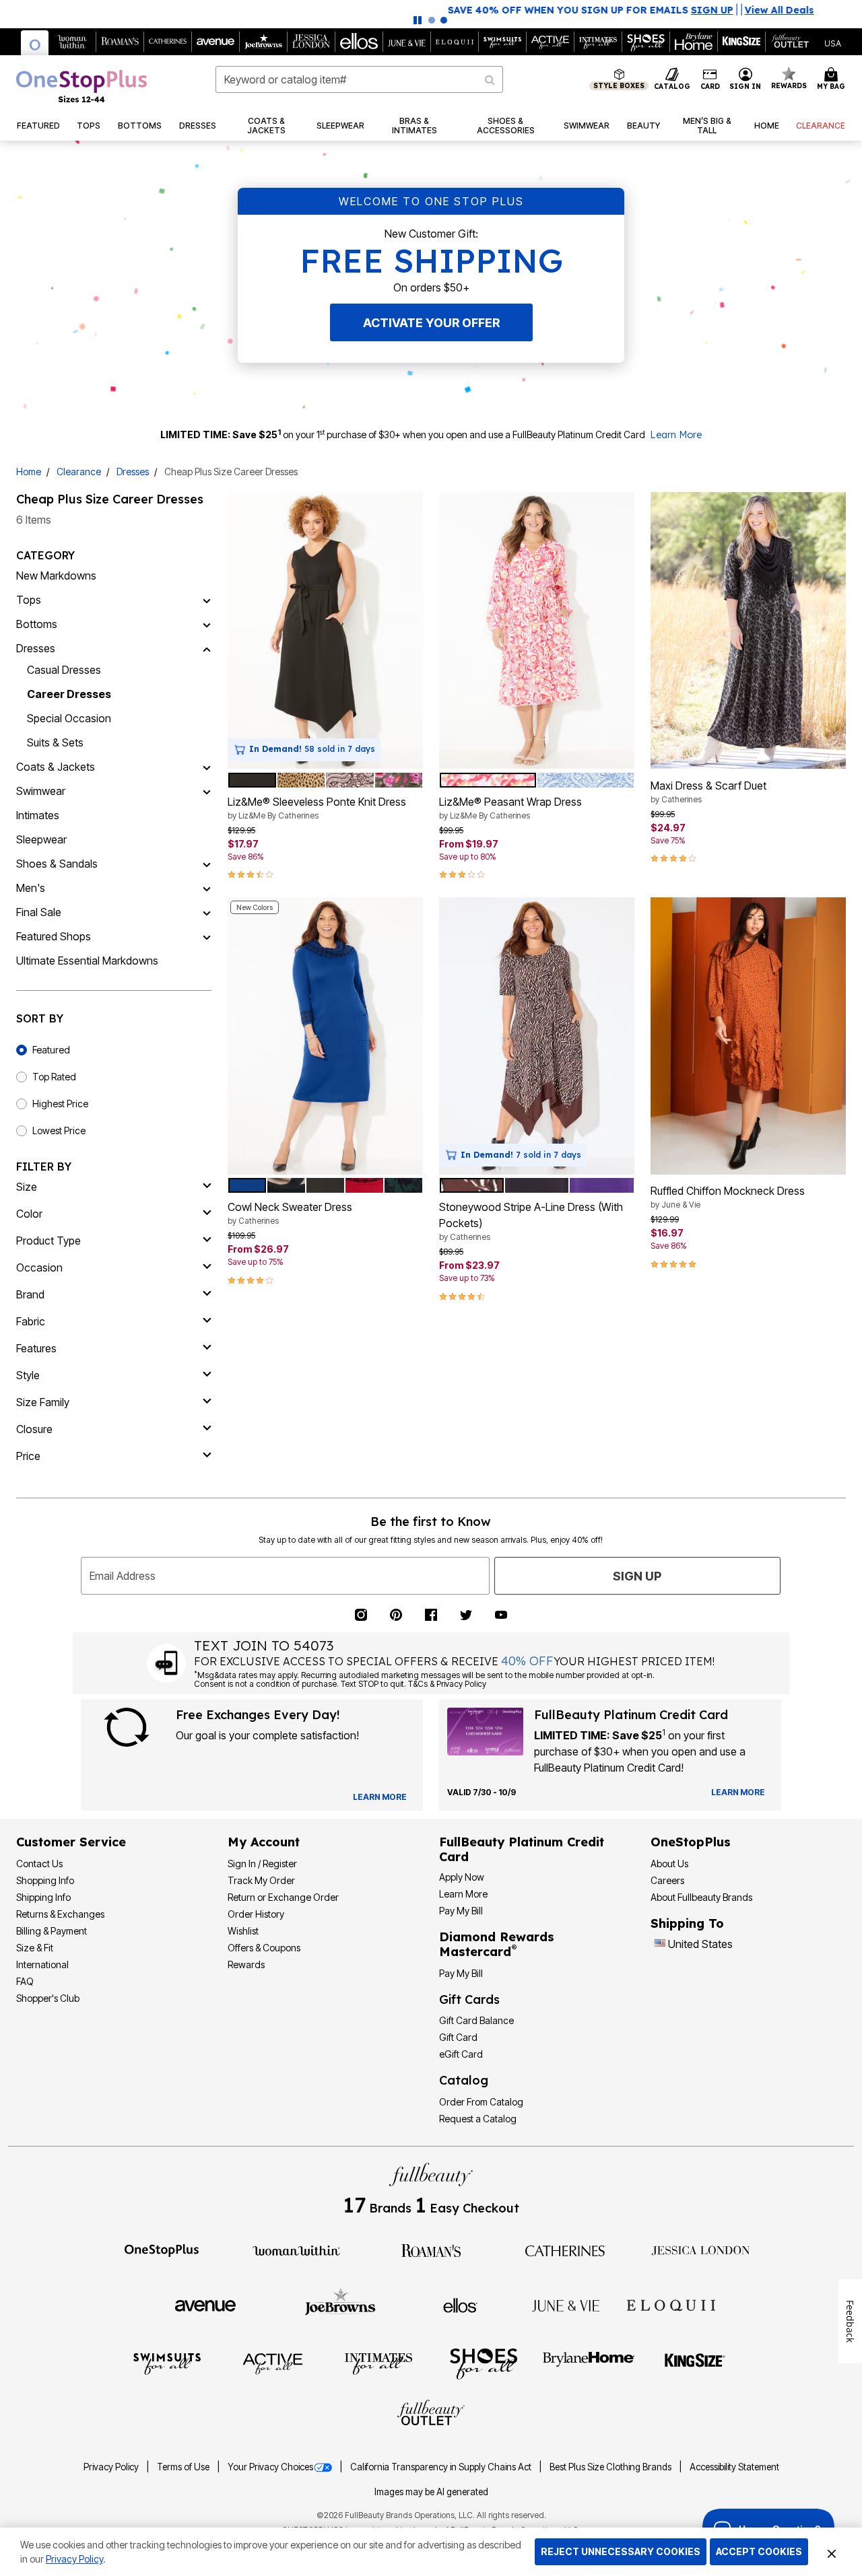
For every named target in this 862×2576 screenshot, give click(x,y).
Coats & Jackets (56, 767)
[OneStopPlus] (162, 2250)
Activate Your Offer (431, 323)
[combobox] (359, 79)
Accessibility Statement (734, 2467)
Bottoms (37, 624)
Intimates (38, 815)
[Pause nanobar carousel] (418, 20)
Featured (51, 1050)
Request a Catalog (478, 2119)
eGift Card (461, 2054)
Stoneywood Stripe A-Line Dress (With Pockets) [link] (531, 1221)
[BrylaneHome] (589, 2363)
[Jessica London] (701, 2250)
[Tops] (207, 600)
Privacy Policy (112, 2467)
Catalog (464, 2080)
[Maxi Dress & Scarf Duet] (748, 631)
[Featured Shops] (207, 936)
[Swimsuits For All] (167, 2363)
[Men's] (207, 888)
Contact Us (39, 1864)
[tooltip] (35, 43)
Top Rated (54, 1077)
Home (29, 472)
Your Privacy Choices (270, 2467)
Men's (31, 888)
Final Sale (39, 912)
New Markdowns (56, 576)
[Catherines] (566, 2250)
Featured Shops (54, 936)
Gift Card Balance (476, 2020)
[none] (325, 631)
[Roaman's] (431, 2250)
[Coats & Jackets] (207, 767)
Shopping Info (45, 1880)
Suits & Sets (55, 742)
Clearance (79, 472)
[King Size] (695, 2363)
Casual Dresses (64, 670)
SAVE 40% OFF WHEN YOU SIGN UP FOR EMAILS (391, 10)
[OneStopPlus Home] (81, 86)
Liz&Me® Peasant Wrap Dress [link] (510, 808)
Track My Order (261, 1880)
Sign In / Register (262, 1864)
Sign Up (637, 1576)
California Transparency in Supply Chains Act (442, 2467)
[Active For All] (273, 2363)
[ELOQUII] (671, 2303)
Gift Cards (469, 1999)
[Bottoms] (207, 624)
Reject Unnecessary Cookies (621, 2551)
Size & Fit (35, 1948)
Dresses (133, 472)
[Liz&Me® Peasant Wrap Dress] (537, 631)
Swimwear (41, 791)
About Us (669, 1864)
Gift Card (458, 2037)
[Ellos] (460, 2305)
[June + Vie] (566, 2305)
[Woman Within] (296, 2250)
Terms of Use (184, 2467)
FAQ (25, 1981)
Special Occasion (69, 718)
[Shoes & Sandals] (207, 864)
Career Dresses (69, 694)
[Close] (832, 2552)
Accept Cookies (759, 2551)
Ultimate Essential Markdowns (87, 961)
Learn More (676, 435)
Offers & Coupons (264, 1948)
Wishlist (243, 1931)
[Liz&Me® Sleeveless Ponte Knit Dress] (325, 631)
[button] (745, 79)
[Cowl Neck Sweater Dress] (325, 1036)
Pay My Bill (461, 1911)
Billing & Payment (52, 1931)
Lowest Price (59, 1130)
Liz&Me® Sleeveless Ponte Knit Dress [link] (317, 808)
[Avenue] (205, 2305)
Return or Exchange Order (283, 1897)
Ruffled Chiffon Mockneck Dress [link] (728, 1197)
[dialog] (833, 42)
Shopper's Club (48, 1998)
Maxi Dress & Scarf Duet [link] (708, 792)
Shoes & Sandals (57, 864)
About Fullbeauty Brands (701, 1897)
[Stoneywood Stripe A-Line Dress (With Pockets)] (537, 1036)
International (42, 1964)
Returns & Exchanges (60, 1914)
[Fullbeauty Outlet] (431, 2414)
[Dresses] (207, 648)
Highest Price (60, 1104)
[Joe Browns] (340, 2303)
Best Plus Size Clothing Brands (611, 2467)
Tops (29, 600)
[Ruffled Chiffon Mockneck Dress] (748, 1036)
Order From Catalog (481, 2102)
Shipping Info (43, 1897)
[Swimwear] (207, 791)
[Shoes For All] (484, 2363)
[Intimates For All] (378, 2363)
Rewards (246, 1964)
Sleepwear (41, 839)
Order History (256, 1914)
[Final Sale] (207, 912)
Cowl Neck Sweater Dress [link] (290, 1213)
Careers (667, 1880)
